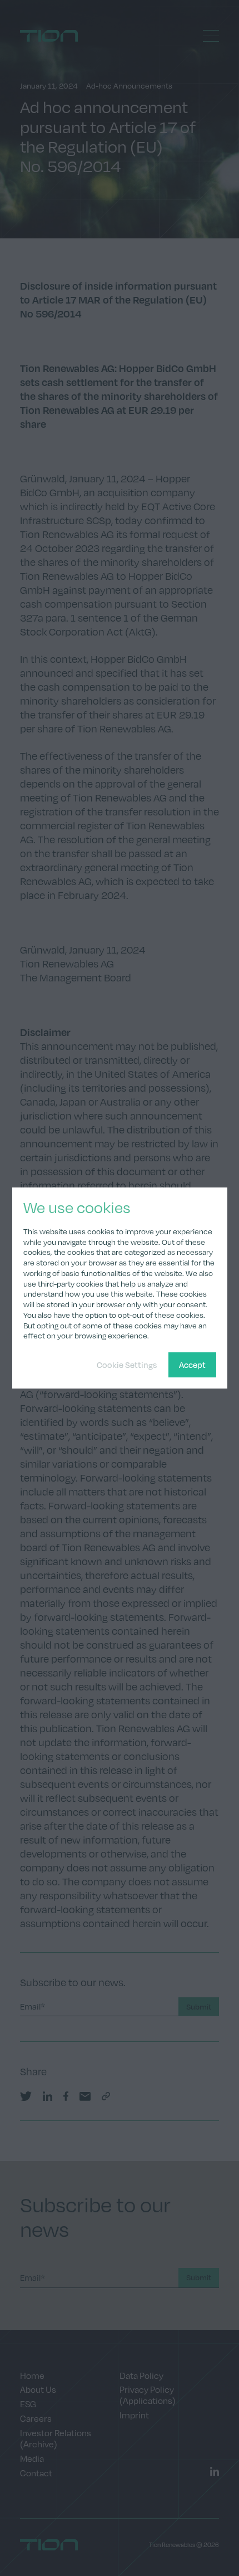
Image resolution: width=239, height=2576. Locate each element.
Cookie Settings (127, 1365)
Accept (192, 1365)
